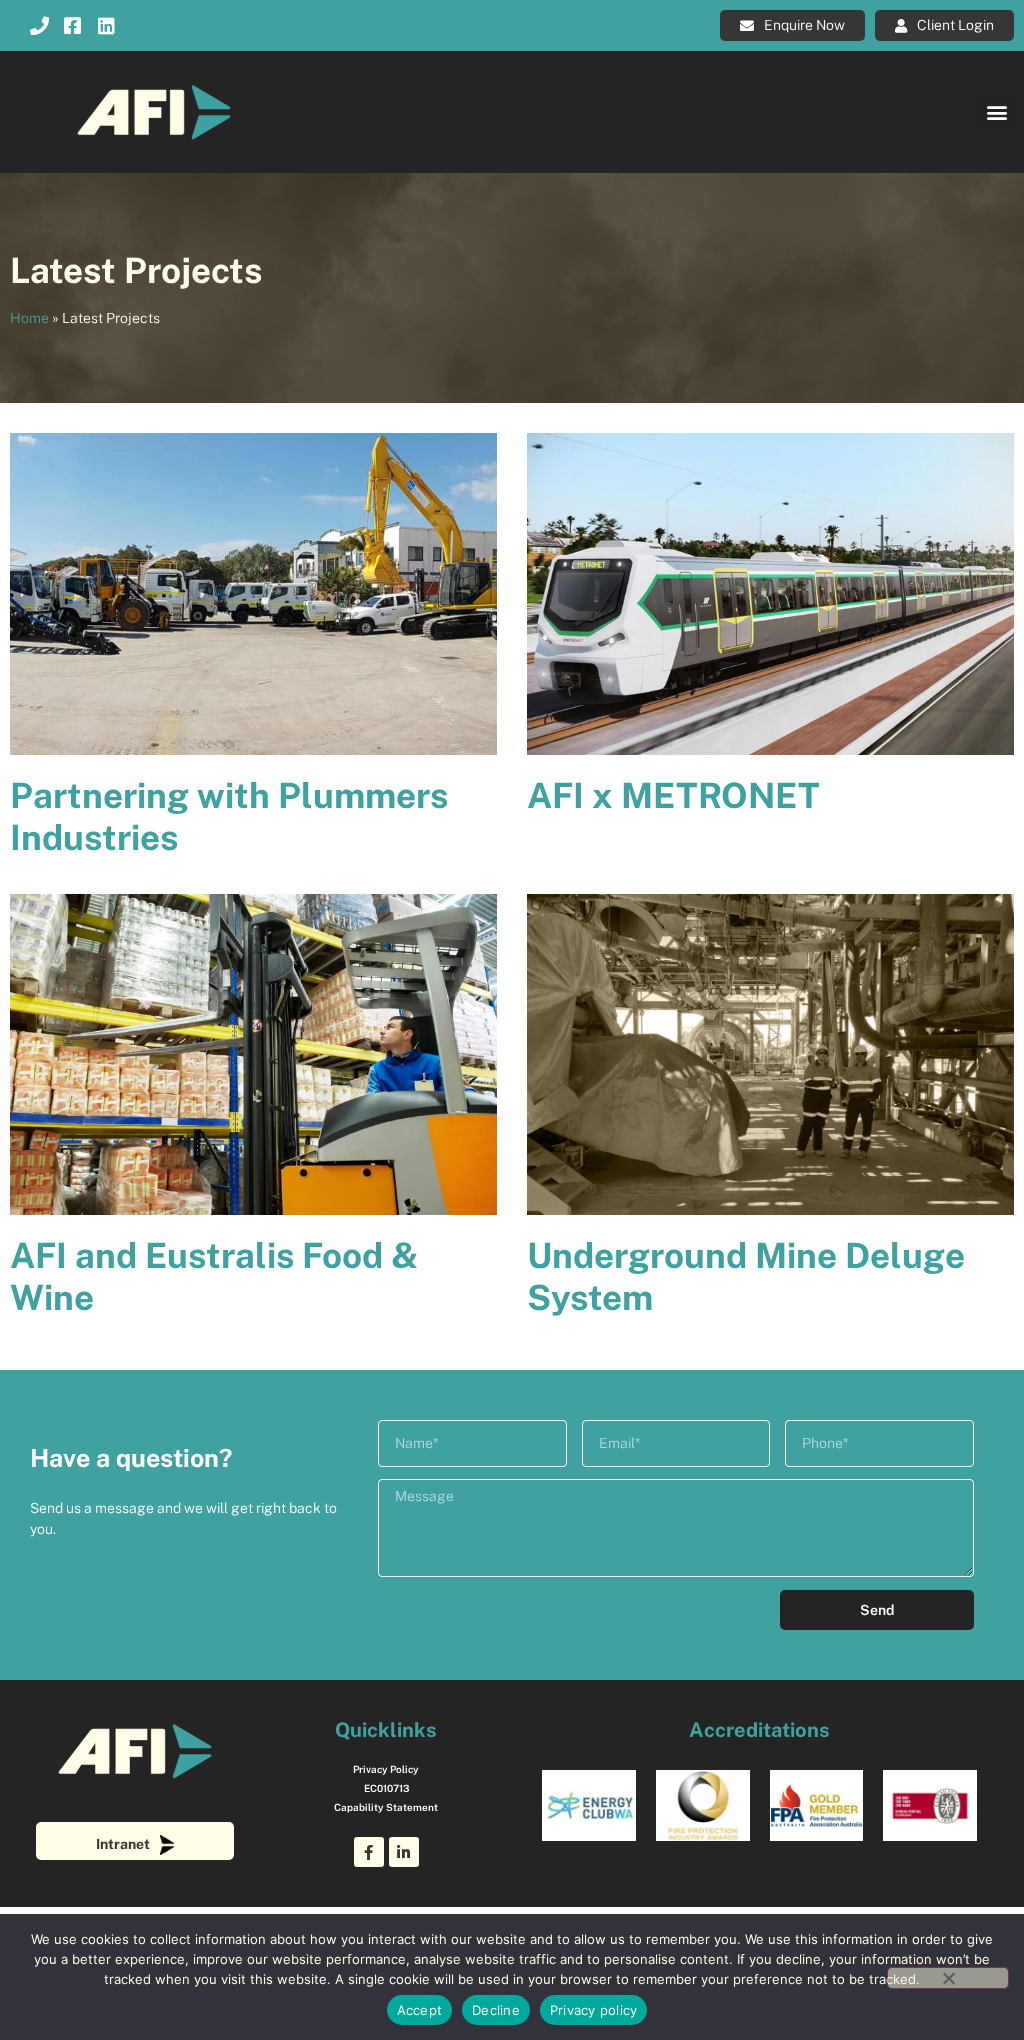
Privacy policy (594, 2010)
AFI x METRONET (673, 795)
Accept (420, 2010)
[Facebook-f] (369, 1852)
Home (29, 318)
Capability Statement (386, 1807)
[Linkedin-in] (404, 1852)
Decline (496, 2010)
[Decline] (948, 1978)
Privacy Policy (386, 1769)
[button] (997, 112)
